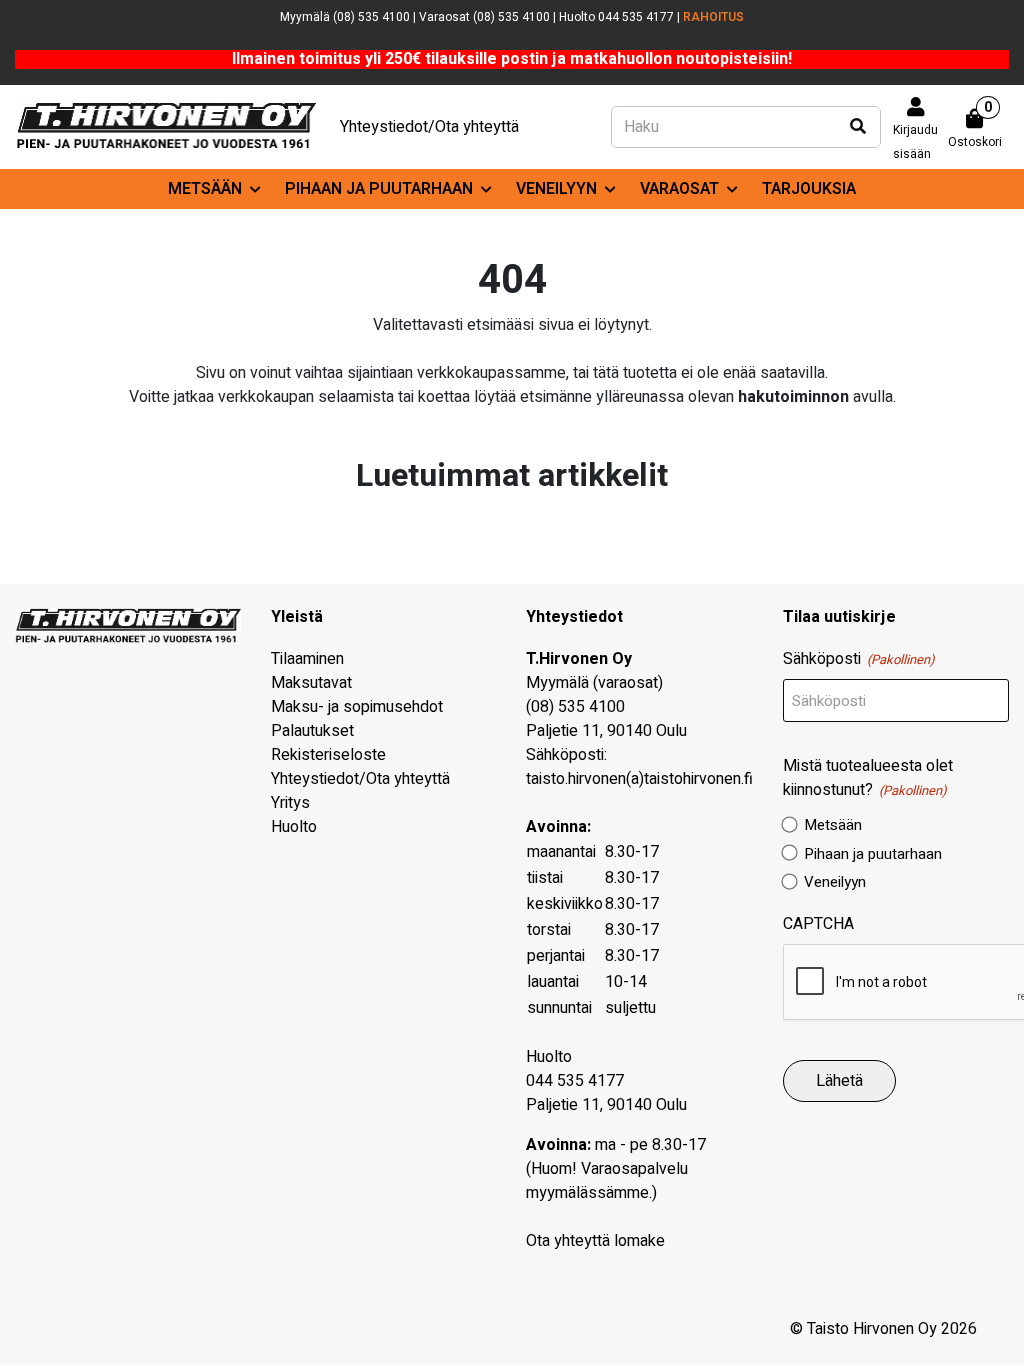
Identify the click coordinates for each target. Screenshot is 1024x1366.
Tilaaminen (307, 659)
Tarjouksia (809, 189)
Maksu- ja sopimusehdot (357, 707)
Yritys (290, 803)
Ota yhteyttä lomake (595, 1241)
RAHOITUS (713, 17)
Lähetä (839, 1081)
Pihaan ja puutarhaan (379, 189)
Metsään (205, 189)
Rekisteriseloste (328, 755)
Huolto (294, 827)
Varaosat (679, 189)
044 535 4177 (575, 1081)
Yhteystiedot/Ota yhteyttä (429, 127)
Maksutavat (311, 683)
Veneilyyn (556, 189)
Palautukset (312, 731)
